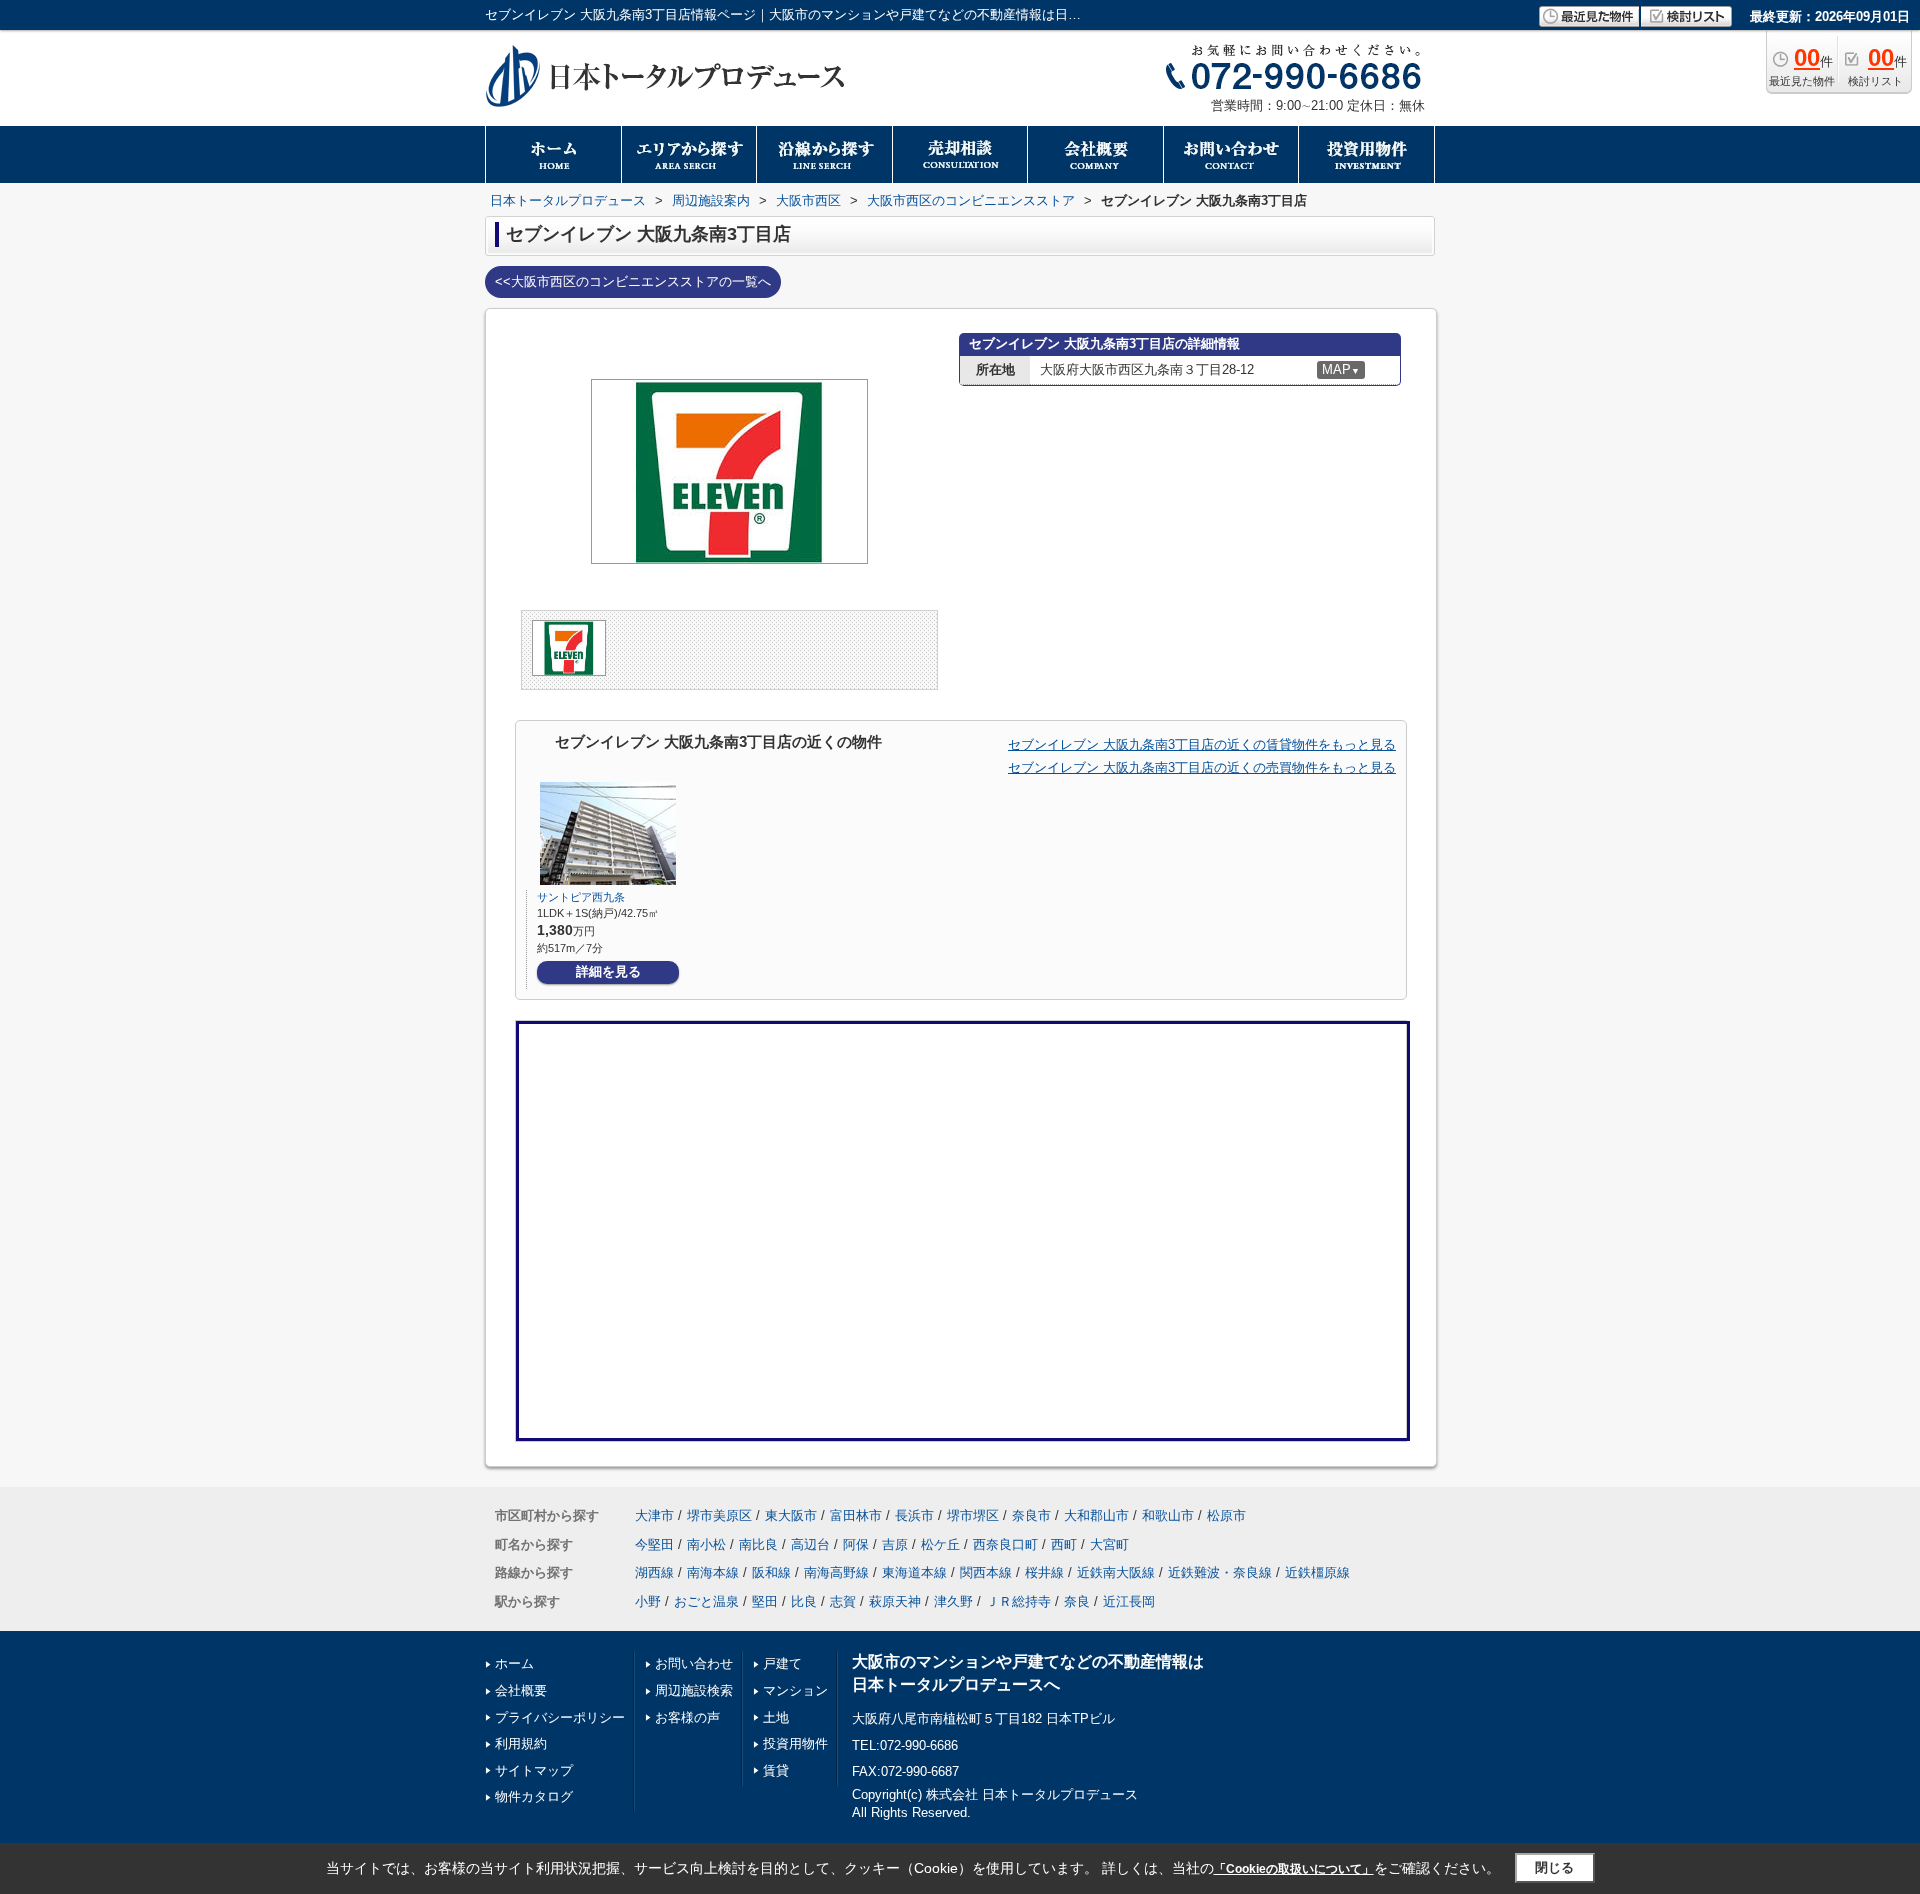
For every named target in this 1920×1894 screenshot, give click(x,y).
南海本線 (713, 1572)
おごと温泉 (706, 1601)
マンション (795, 1690)
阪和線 (771, 1572)
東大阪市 (791, 1515)
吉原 (895, 1544)
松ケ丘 (940, 1544)
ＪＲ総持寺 (1018, 1601)
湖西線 (654, 1572)
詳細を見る (608, 971)
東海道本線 (914, 1572)
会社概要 (521, 1690)
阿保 (856, 1544)
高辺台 (810, 1544)
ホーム (514, 1663)
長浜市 (914, 1515)
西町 (1064, 1544)
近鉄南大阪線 (1116, 1572)
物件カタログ (534, 1796)
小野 (648, 1601)
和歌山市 (1168, 1515)
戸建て (782, 1663)
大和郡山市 (1096, 1515)
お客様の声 (687, 1717)
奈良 (1077, 1601)
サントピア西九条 (581, 897)
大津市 (654, 1515)
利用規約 (521, 1743)
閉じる (1554, 1867)
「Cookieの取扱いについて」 (1294, 1869)
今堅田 (654, 1544)
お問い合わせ (694, 1663)
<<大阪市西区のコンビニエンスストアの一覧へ (633, 281)
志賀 (843, 1601)
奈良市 (1031, 1515)
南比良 (758, 1544)
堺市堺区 (973, 1515)
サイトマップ (534, 1770)
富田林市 (856, 1515)
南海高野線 (836, 1572)
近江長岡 (1129, 1601)
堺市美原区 (719, 1515)
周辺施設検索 (694, 1690)
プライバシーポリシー (560, 1717)
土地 (776, 1717)
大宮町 (1109, 1544)
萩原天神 (895, 1601)
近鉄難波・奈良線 (1220, 1572)
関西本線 (986, 1572)
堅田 (765, 1601)
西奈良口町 (1005, 1544)
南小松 (706, 1544)
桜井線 (1044, 1572)
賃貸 (776, 1770)
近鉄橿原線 (1317, 1572)
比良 (804, 1601)
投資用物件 (795, 1743)
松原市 (1226, 1515)
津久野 (953, 1601)
